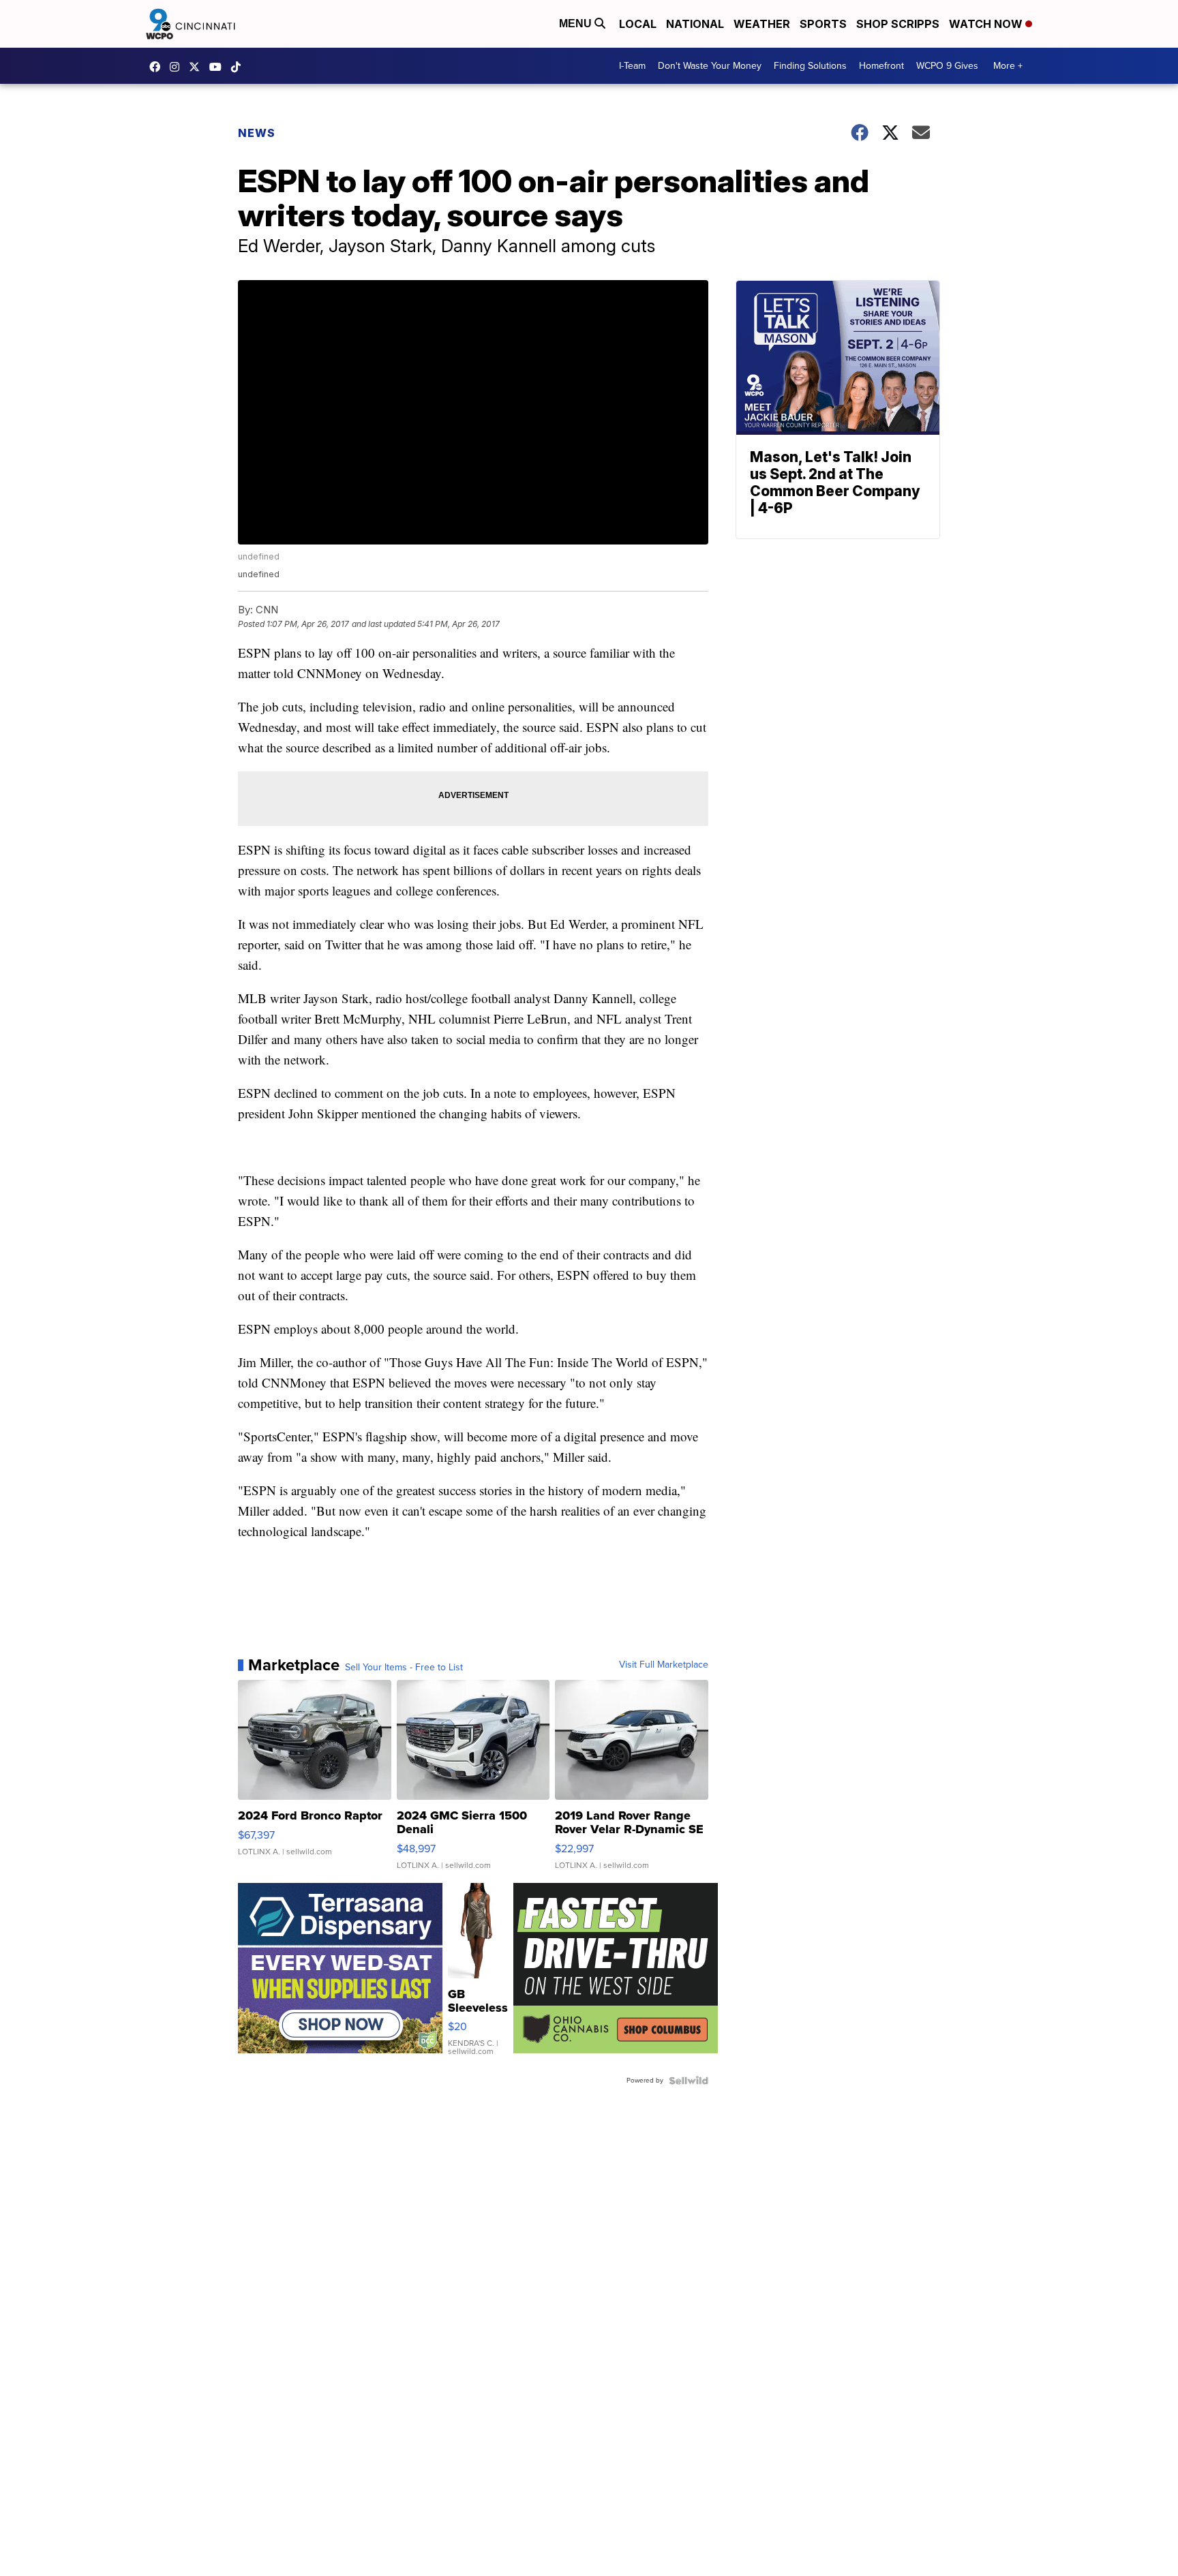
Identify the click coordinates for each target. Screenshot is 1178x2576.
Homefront (881, 66)
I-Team (632, 66)
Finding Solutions (810, 66)
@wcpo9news (239, 67)
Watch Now (987, 24)
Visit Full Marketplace (664, 1665)
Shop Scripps (898, 24)
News (257, 133)
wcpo (198, 67)
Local (638, 24)
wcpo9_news (178, 67)
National (695, 24)
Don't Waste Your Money (710, 66)
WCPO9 (158, 67)
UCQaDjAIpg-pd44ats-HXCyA (219, 67)
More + (1008, 66)
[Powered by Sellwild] (689, 2081)
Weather (762, 24)
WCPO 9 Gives (947, 66)
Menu (577, 24)
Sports (823, 24)
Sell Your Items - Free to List (404, 1668)
